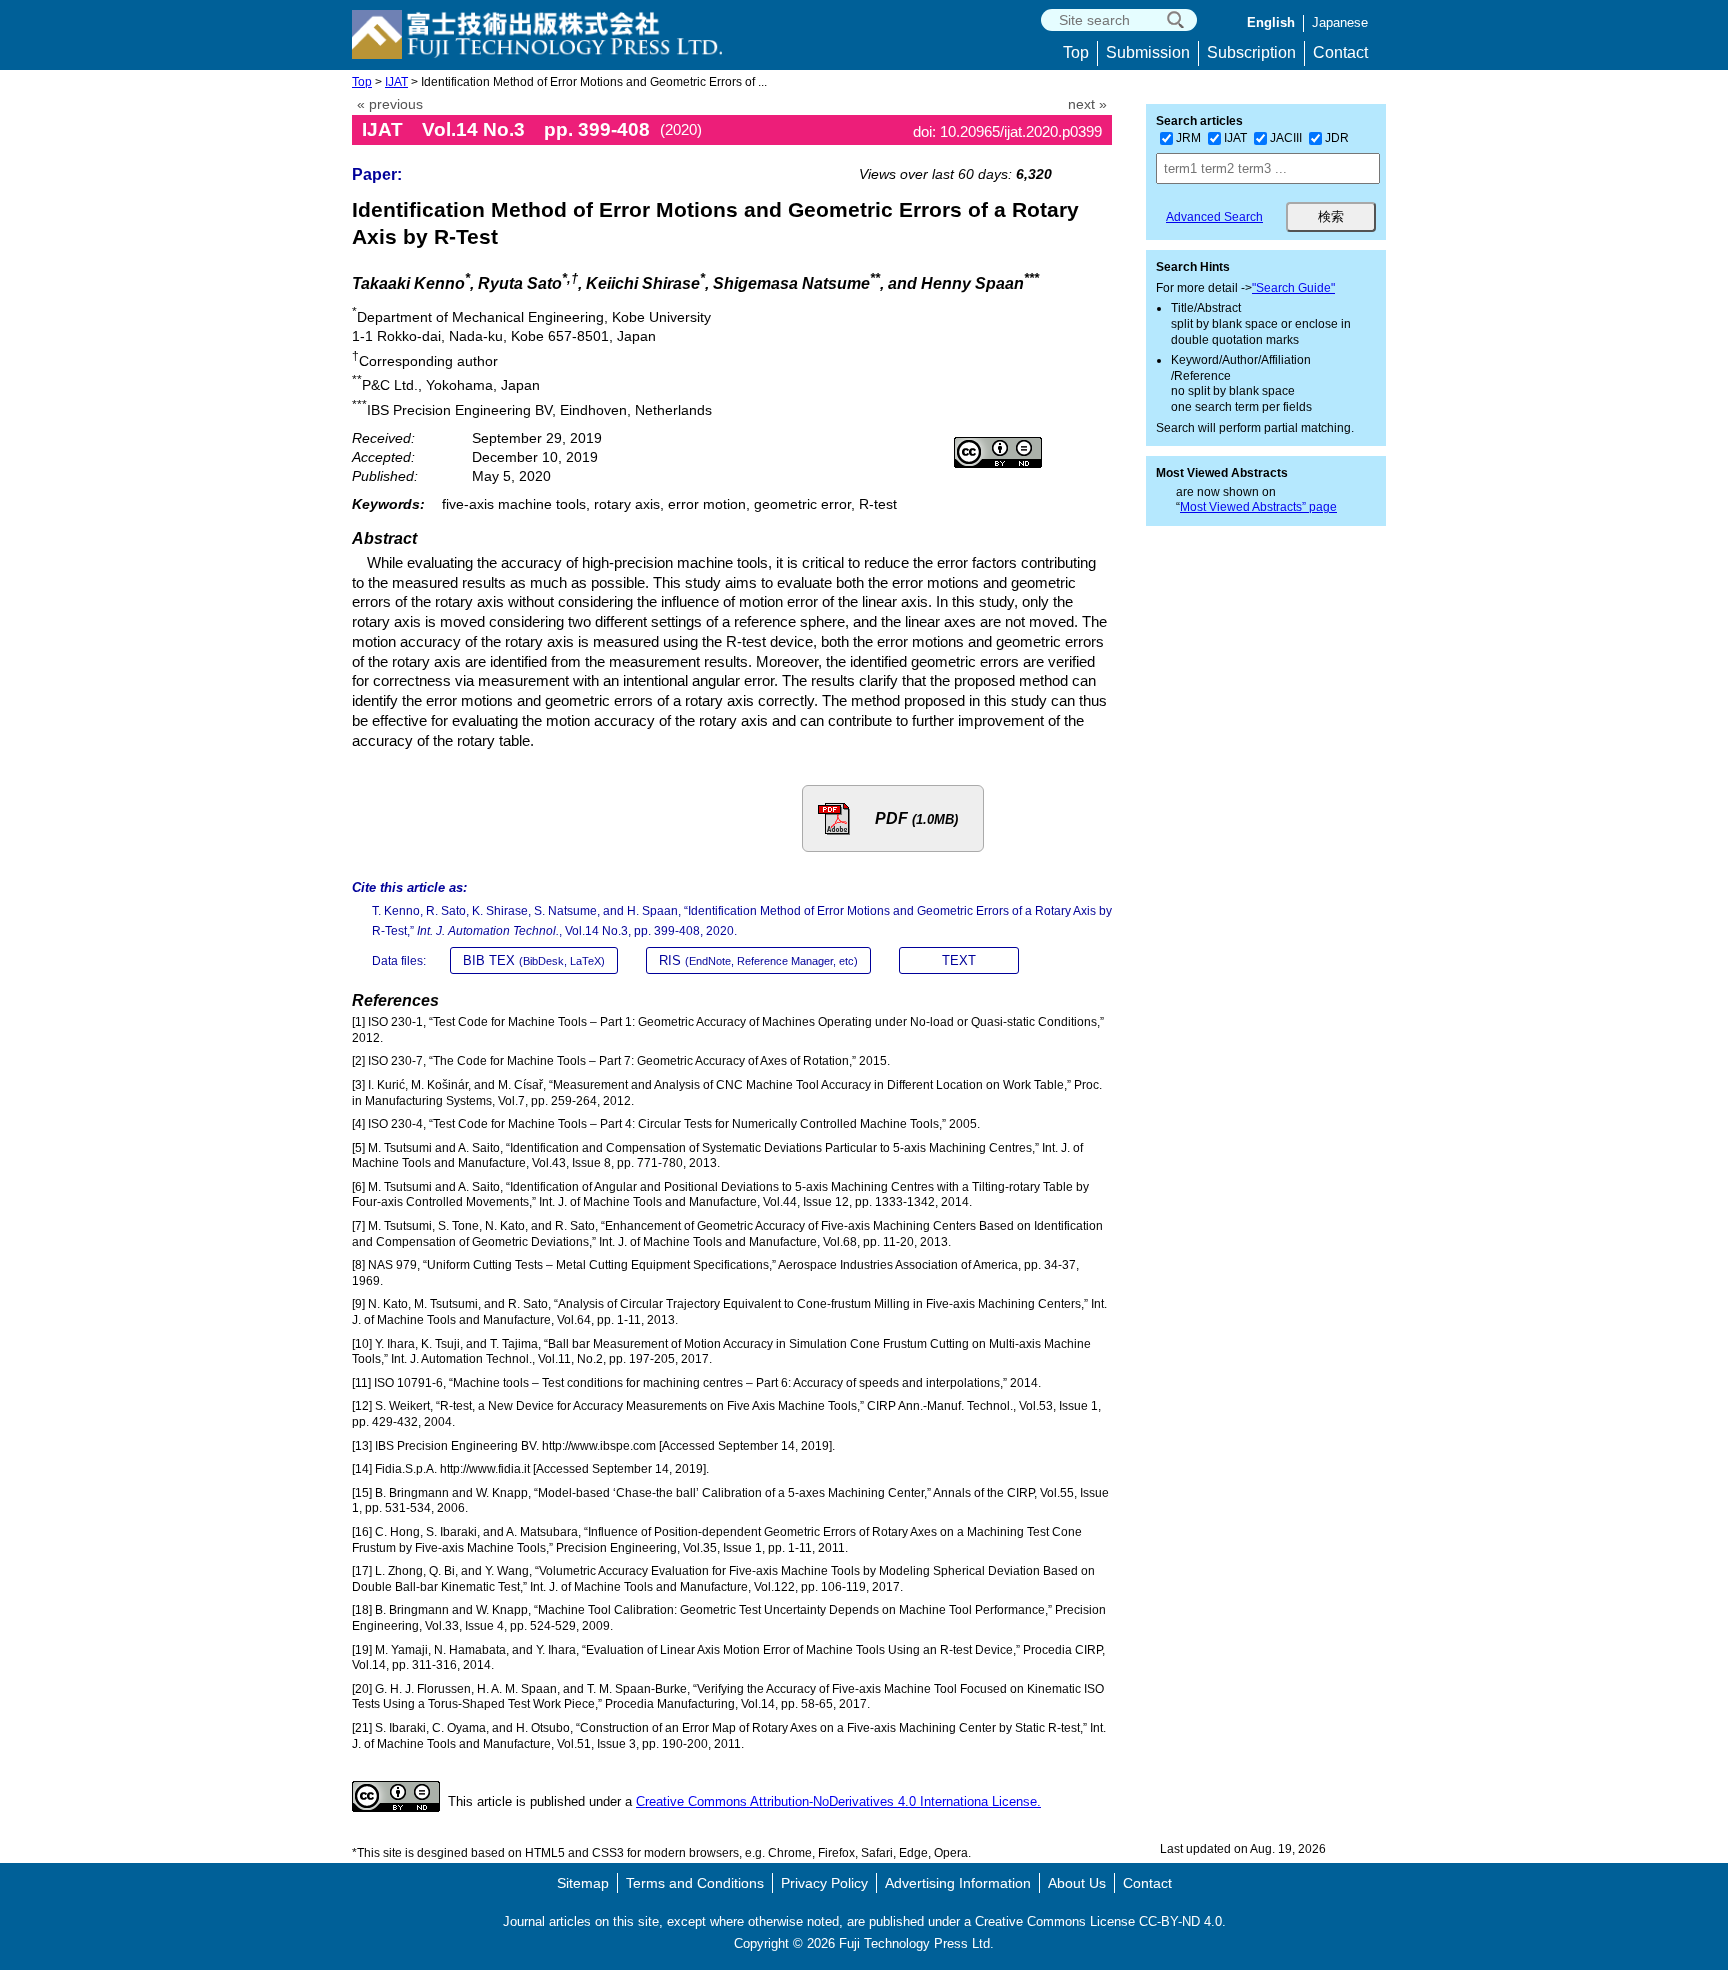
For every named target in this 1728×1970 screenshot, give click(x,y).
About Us (1077, 1883)
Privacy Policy (824, 1883)
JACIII (1286, 138)
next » (1087, 104)
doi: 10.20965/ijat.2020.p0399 (1007, 131)
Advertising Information (958, 1883)
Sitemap (583, 1883)
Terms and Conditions (695, 1883)
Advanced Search (1214, 217)
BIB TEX (534, 960)
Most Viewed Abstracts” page (1258, 507)
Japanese (1340, 22)
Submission (1148, 52)
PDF (916, 818)
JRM (1188, 138)
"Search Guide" (1293, 288)
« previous (390, 104)
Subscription (1251, 52)
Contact (1340, 52)
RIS (758, 960)
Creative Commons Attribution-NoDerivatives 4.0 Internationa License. (838, 1801)
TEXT (959, 960)
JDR (1337, 138)
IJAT (396, 82)
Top (1076, 52)
